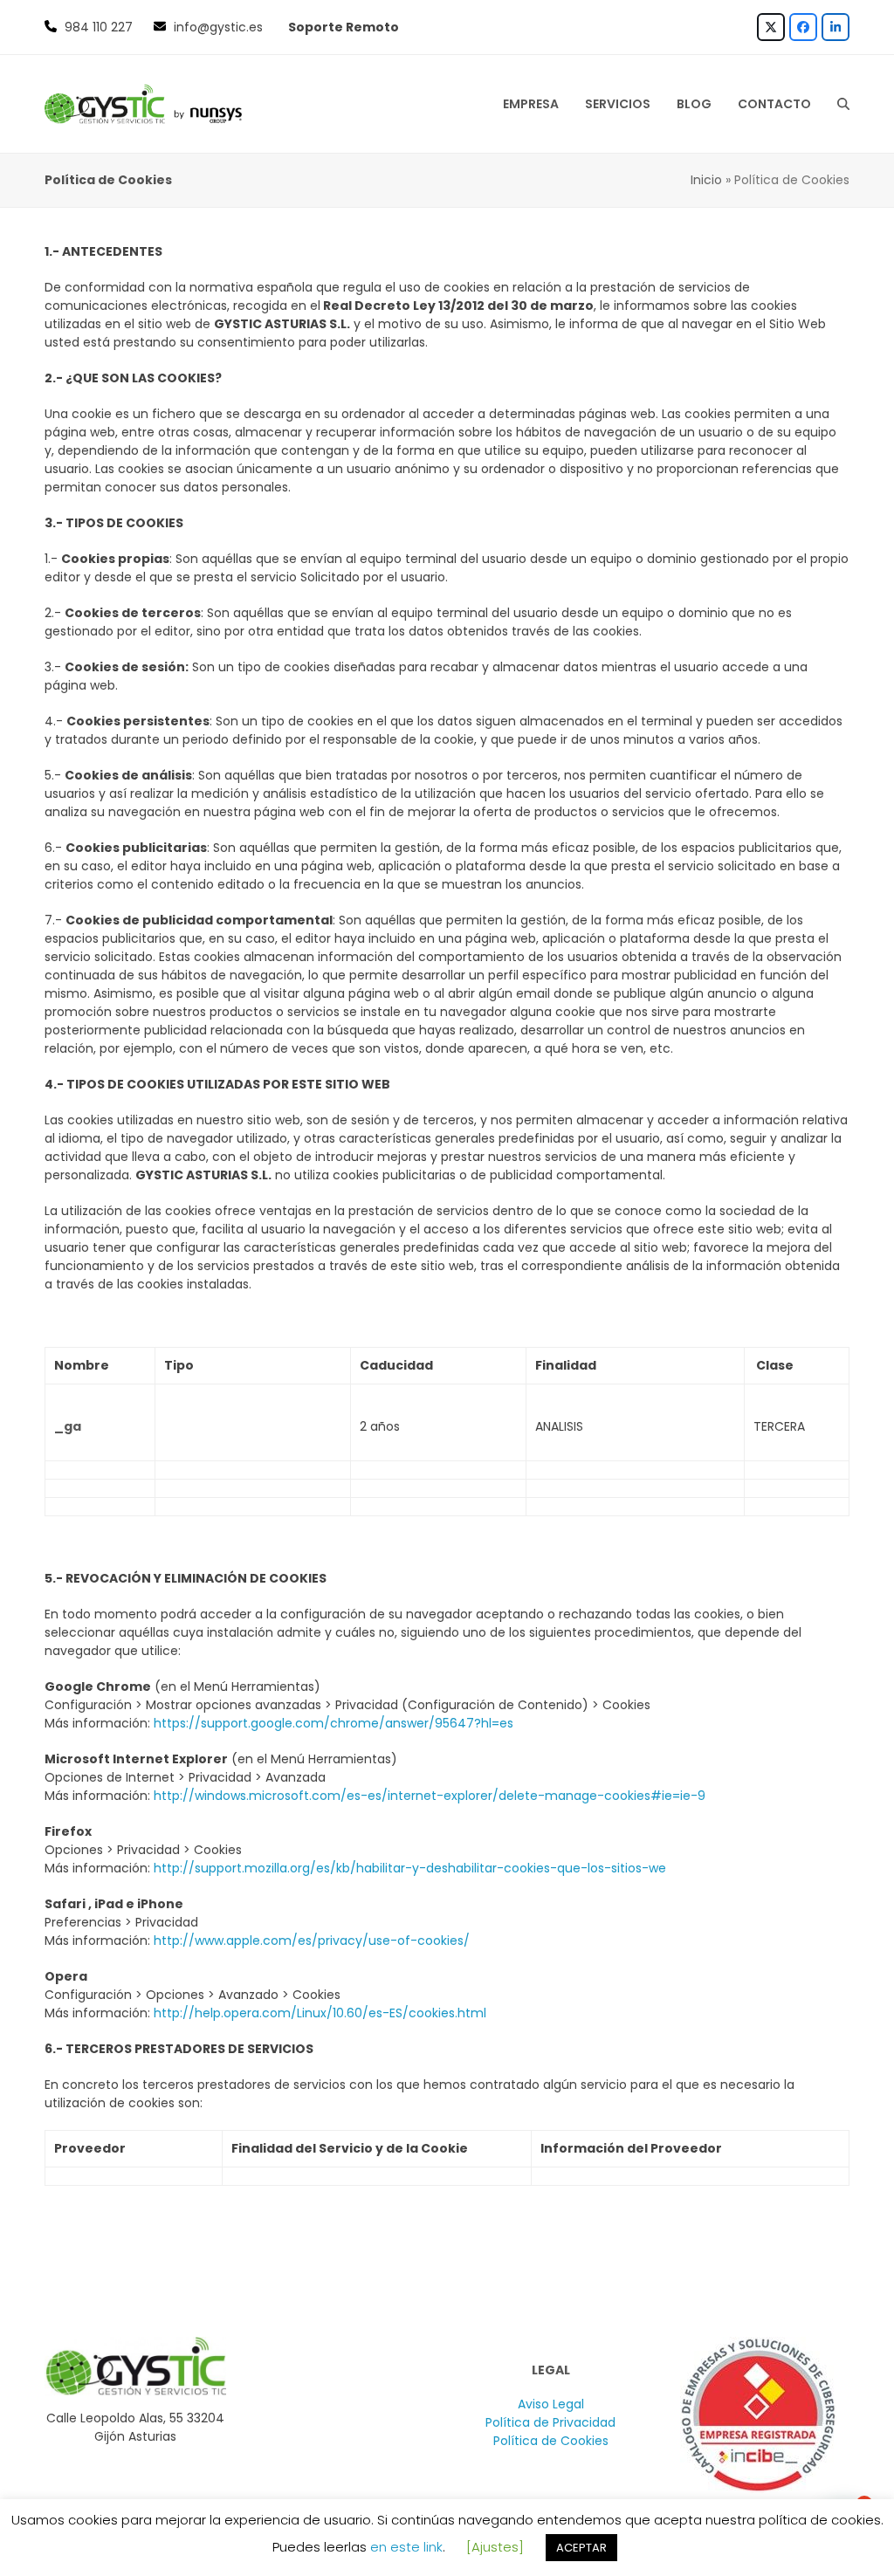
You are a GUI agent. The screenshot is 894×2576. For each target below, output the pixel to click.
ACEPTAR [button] (581, 2548)
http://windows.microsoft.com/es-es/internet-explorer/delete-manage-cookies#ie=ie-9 (431, 1796)
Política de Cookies (551, 2441)
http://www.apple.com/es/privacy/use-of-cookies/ (313, 1941)
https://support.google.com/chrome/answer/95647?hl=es (335, 1723)
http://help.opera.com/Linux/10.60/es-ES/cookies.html (322, 2013)
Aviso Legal (551, 2404)
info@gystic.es (218, 27)
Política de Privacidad (550, 2422)
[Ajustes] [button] (495, 2547)
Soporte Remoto (344, 27)
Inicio (706, 180)
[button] (843, 104)
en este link (406, 2547)
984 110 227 (99, 27)
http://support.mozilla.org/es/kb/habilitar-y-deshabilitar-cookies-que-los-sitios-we (412, 1868)
